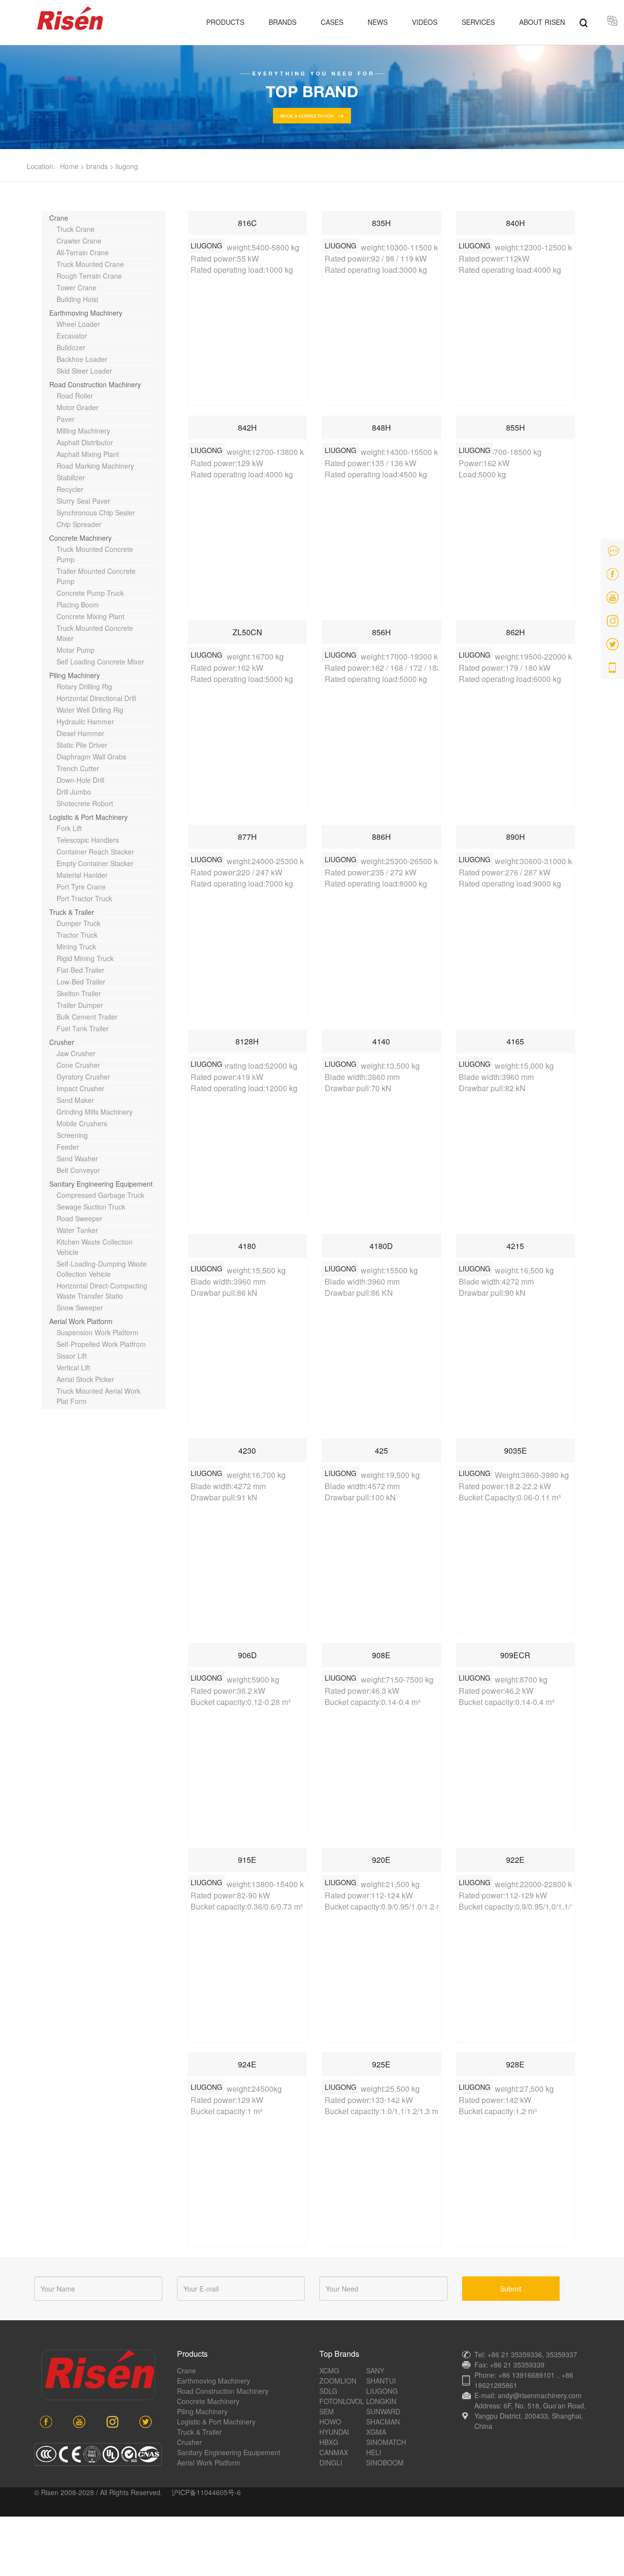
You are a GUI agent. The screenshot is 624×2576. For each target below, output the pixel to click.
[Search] (584, 22)
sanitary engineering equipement (229, 2452)
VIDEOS (425, 22)
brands (97, 166)
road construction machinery (223, 2391)
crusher (189, 2442)
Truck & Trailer (199, 2432)
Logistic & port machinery (216, 2422)
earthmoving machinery (214, 2381)
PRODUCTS (225, 22)
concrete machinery (208, 2401)
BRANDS (283, 22)
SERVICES (478, 22)
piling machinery (202, 2411)
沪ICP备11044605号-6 (206, 2492)
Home (69, 166)
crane (186, 2370)
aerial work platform (209, 2462)
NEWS (378, 22)
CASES (332, 22)
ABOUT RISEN (542, 22)
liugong (127, 166)
